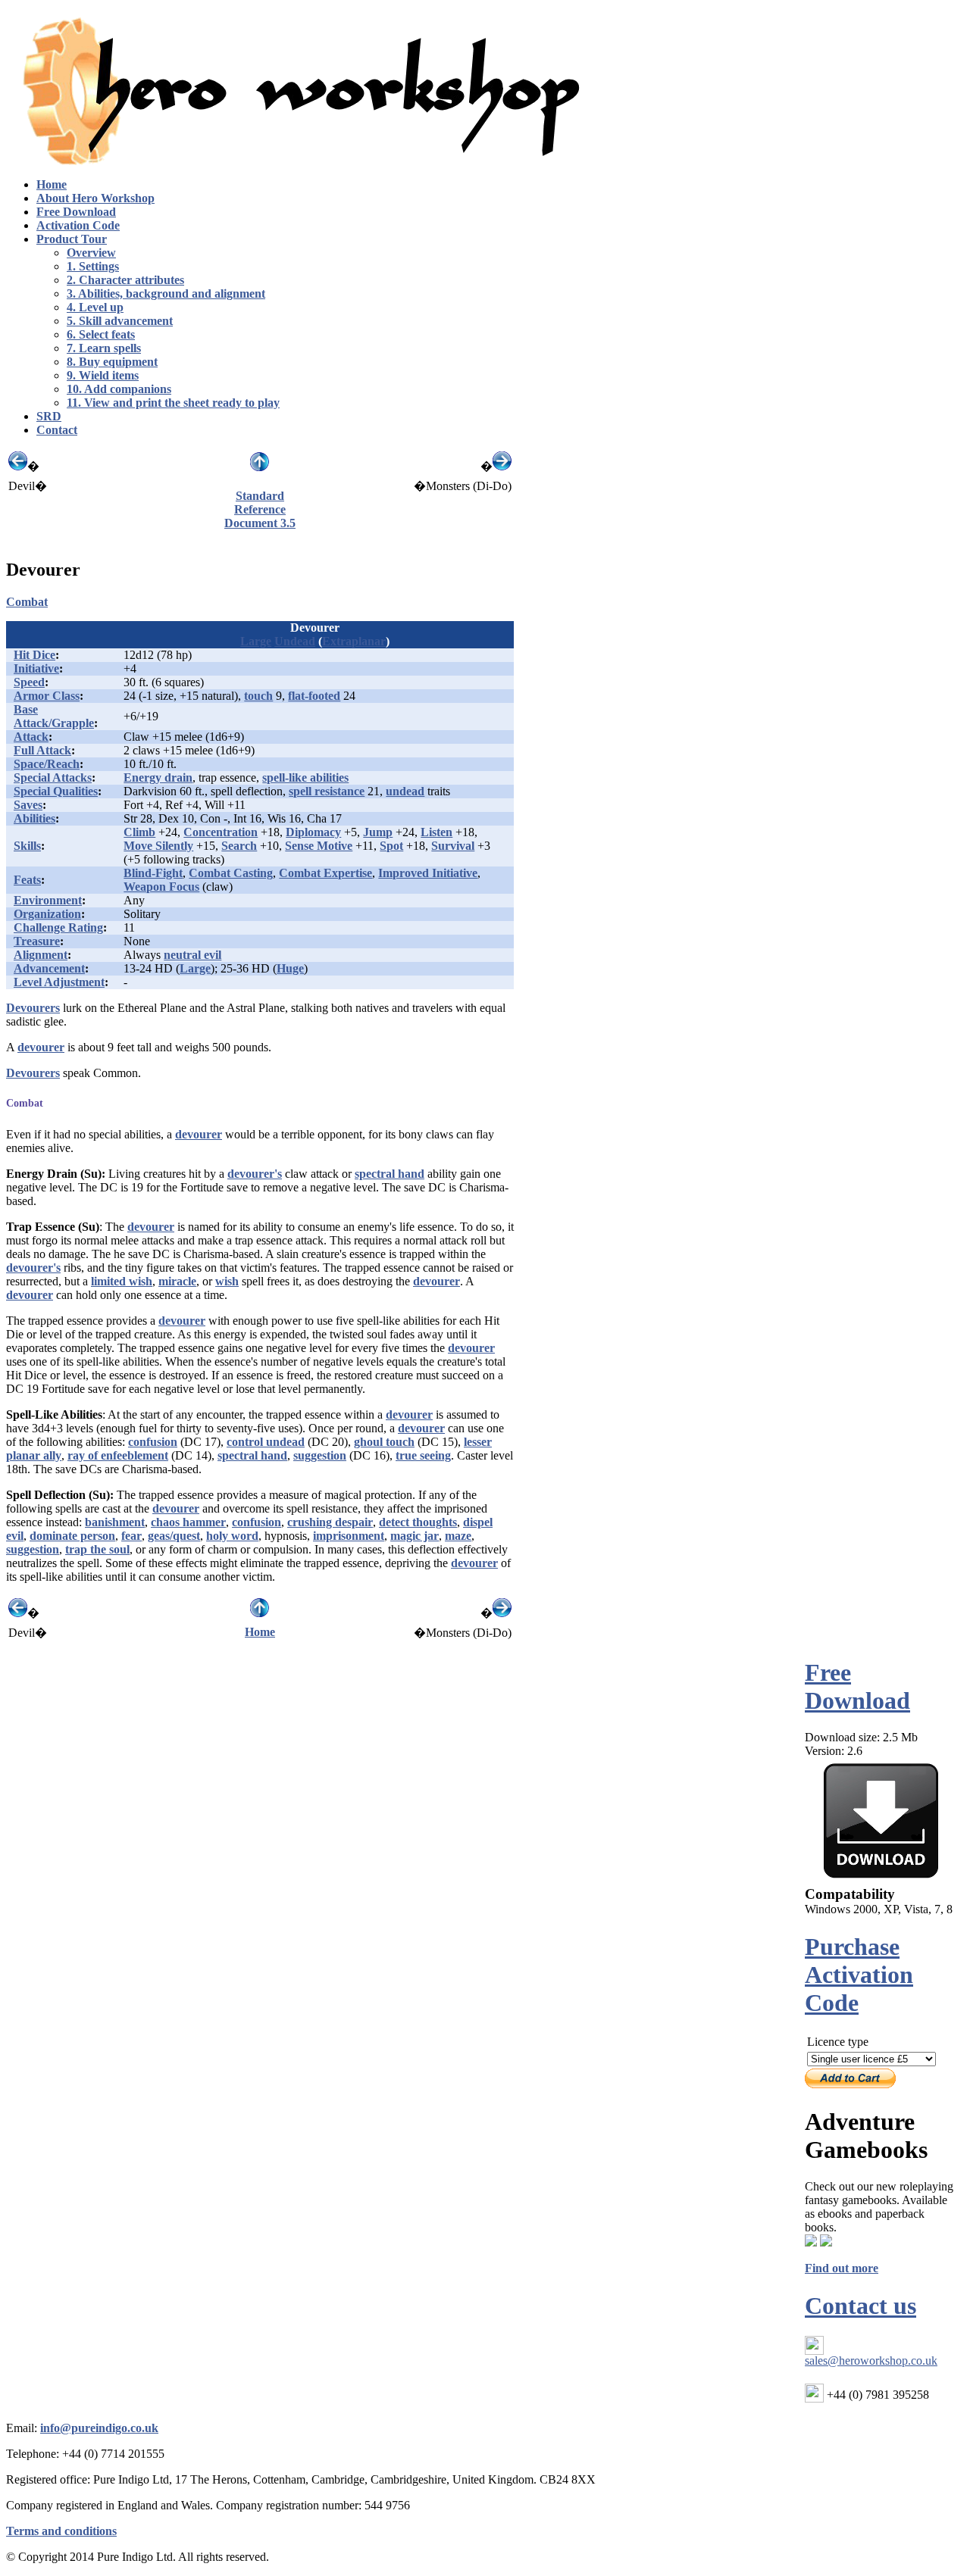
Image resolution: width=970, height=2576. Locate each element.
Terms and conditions (61, 2531)
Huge (290, 968)
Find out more (842, 2268)
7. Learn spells (104, 348)
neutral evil (192, 955)
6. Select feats (101, 334)
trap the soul (97, 1549)
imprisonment (349, 1536)
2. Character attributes (125, 280)
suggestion (320, 1455)
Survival (453, 846)
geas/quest (174, 1536)
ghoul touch (384, 1442)
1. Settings (93, 266)
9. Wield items (103, 375)
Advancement (49, 968)
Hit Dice (34, 655)
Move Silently (158, 846)
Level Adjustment (59, 982)
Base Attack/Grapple (54, 716)
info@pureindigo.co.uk (99, 2428)
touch (258, 696)
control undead (266, 1442)
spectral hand (390, 1174)
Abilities (34, 818)
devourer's (255, 1174)
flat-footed (314, 696)
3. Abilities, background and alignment (166, 294)
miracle (177, 1281)
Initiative (36, 668)
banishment (115, 1522)
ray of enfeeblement (118, 1455)
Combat (27, 602)
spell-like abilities (305, 777)
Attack (31, 737)
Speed (29, 682)
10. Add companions (119, 389)
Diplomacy (313, 832)
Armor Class (47, 696)
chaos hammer (188, 1522)
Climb (139, 832)
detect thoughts (418, 1522)
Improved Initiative (428, 873)
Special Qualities (56, 791)
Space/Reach (47, 764)
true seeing (423, 1455)
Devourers (33, 1008)
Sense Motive (319, 846)
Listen (436, 832)
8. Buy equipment (112, 362)
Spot (391, 846)
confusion (153, 1442)
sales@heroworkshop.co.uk (871, 2361)
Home (260, 1632)
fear (131, 1536)
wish (227, 1281)
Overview (91, 253)
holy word (232, 1536)
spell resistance (327, 791)
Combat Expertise (325, 873)
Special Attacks (53, 777)
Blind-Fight (153, 873)
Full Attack (42, 750)
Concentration (221, 832)
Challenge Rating (58, 927)
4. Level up (95, 307)
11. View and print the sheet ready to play (173, 403)
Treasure (37, 941)
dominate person (72, 1536)
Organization (47, 914)
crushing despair (330, 1522)
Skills (27, 846)
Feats (27, 880)
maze (458, 1536)
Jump (378, 832)
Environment (48, 900)
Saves (28, 805)
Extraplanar (354, 641)
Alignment (41, 955)
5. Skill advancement (120, 321)
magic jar (415, 1536)
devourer (41, 1047)
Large (256, 641)
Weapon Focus (161, 887)
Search (239, 846)
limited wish (122, 1281)
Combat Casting (231, 873)
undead (405, 791)
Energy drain (158, 777)
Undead (295, 641)
